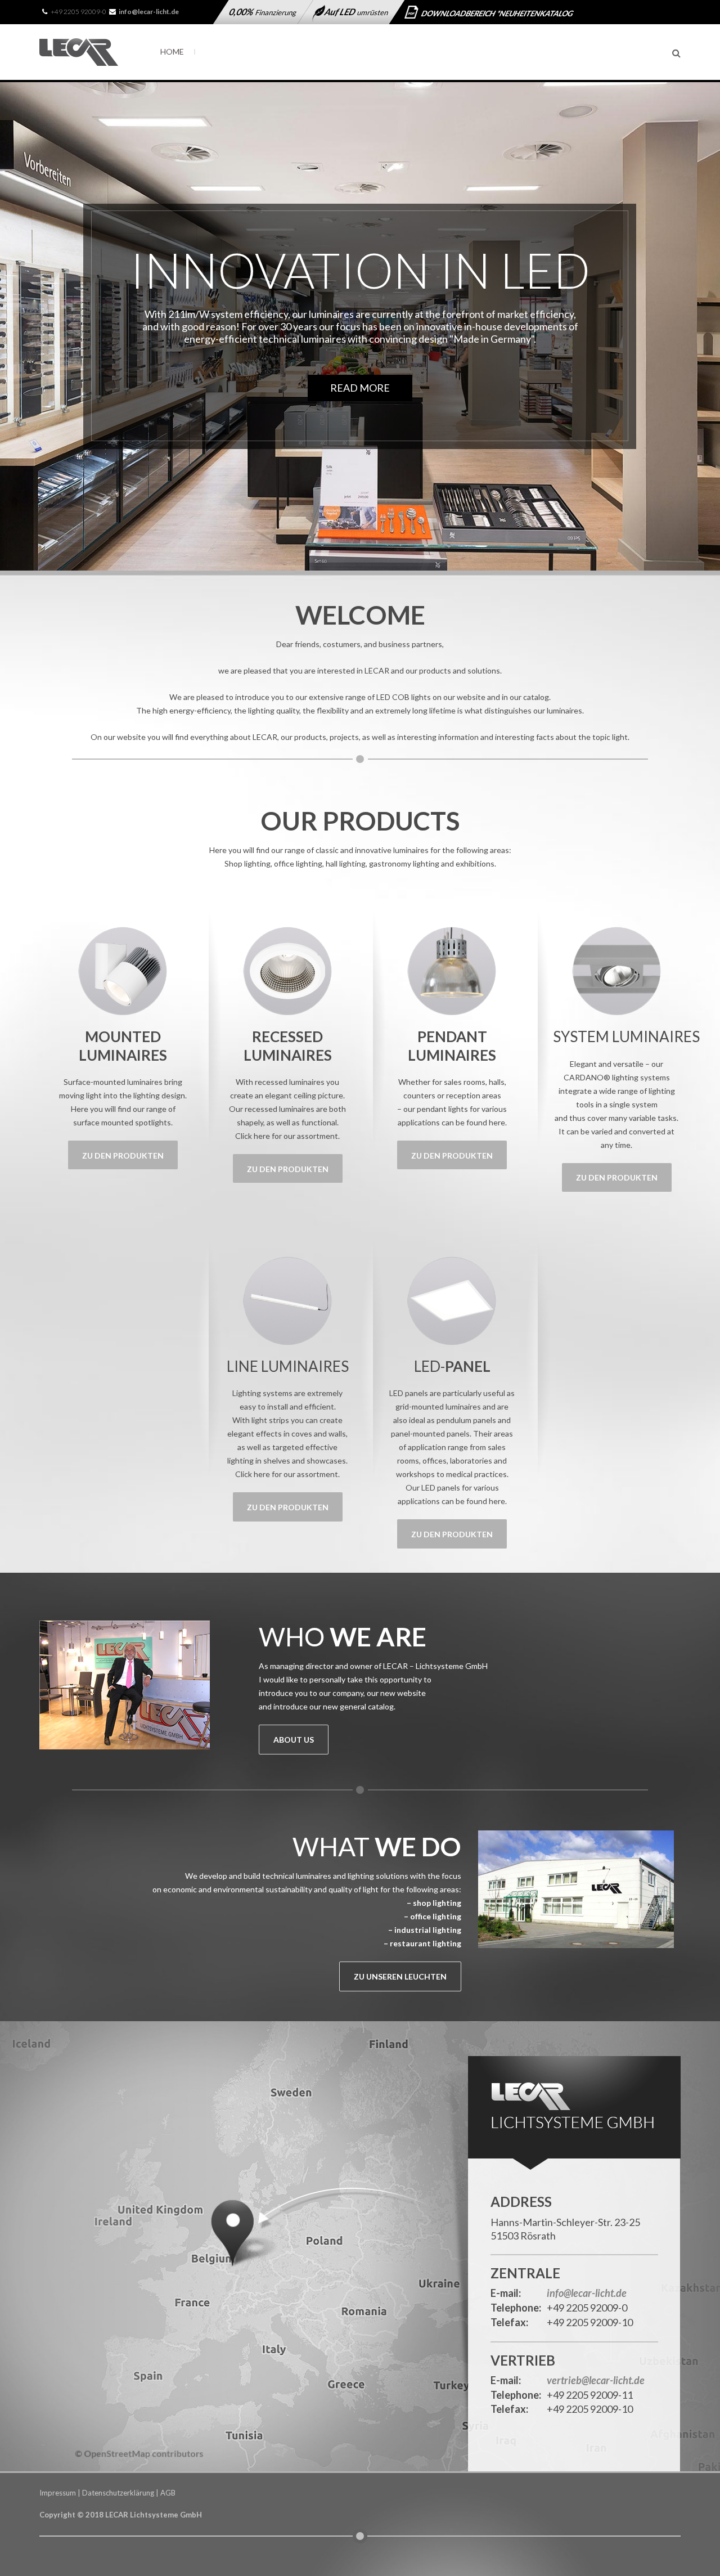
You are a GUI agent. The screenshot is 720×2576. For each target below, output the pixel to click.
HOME (172, 51)
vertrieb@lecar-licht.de (596, 2381)
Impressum (58, 2493)
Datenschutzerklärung (118, 2493)
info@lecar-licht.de (587, 2294)
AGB (168, 2493)
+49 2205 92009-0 (78, 12)
